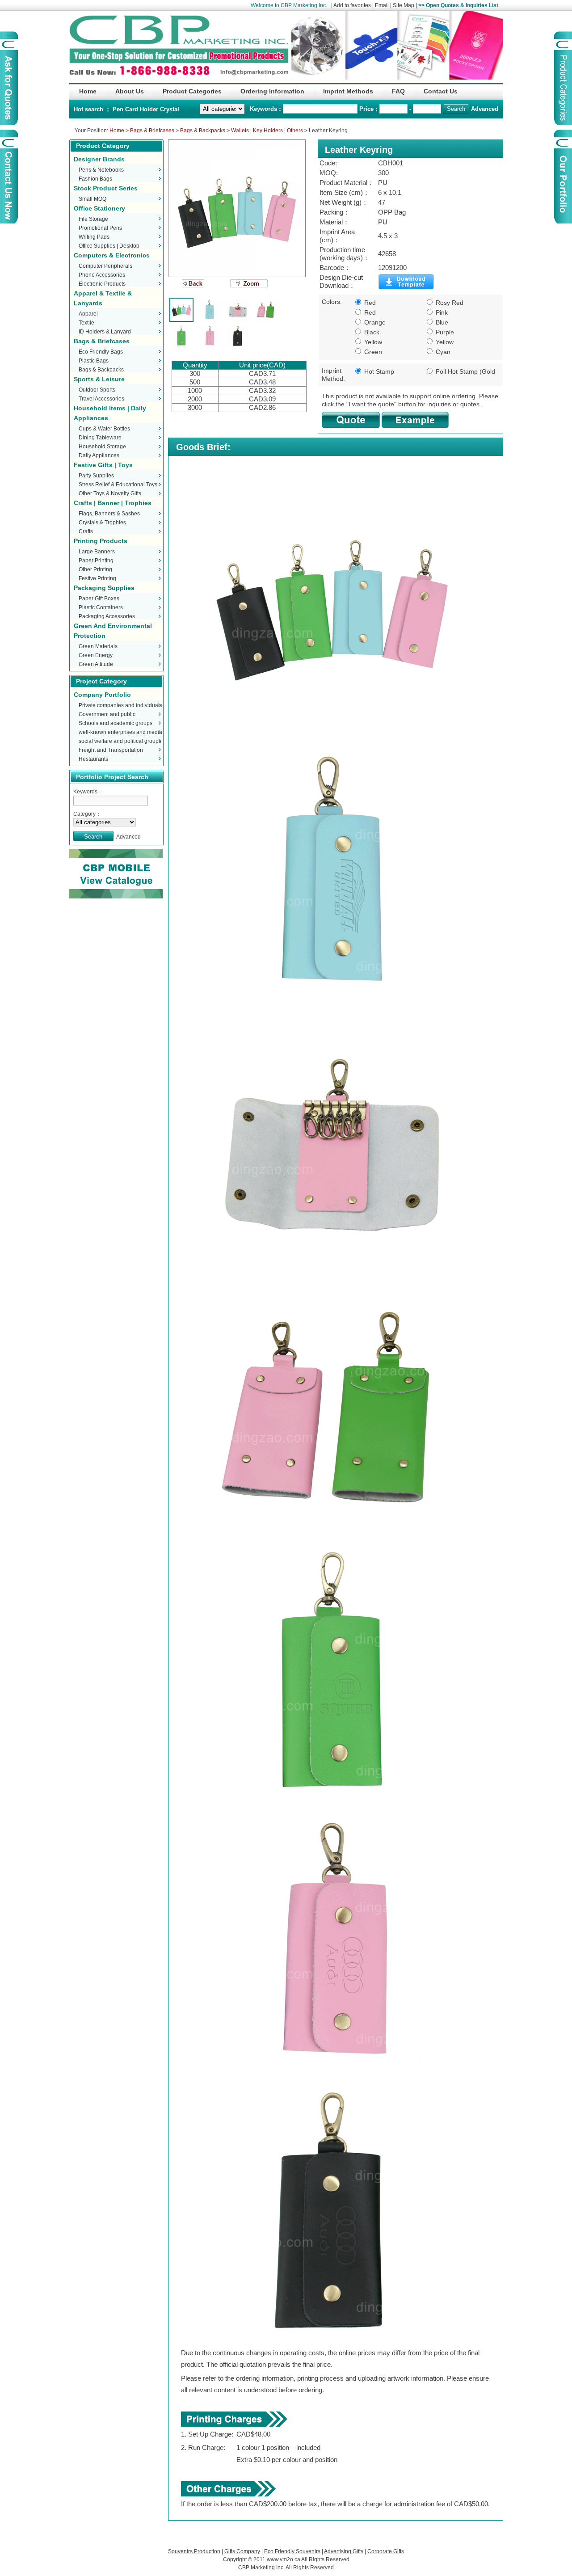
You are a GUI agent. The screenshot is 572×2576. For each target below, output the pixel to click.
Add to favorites (352, 5)
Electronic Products (102, 284)
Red (369, 303)
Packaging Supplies (104, 588)
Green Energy (96, 655)
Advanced (485, 109)
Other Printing (95, 569)
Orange (374, 322)
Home (117, 131)
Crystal (170, 109)
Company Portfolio (102, 695)
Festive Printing (97, 578)
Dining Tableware (100, 438)
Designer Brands (99, 159)
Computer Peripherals (105, 266)
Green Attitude (96, 664)
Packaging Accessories (107, 616)
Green (372, 352)
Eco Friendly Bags (101, 352)
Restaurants (93, 759)
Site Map (404, 5)
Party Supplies (96, 476)
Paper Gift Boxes (99, 599)
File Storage (93, 219)
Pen (119, 109)
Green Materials (98, 646)
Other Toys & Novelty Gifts (110, 493)
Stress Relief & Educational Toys (118, 485)
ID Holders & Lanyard (105, 332)
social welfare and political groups (120, 741)
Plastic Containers (101, 607)
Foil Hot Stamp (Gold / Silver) (460, 372)
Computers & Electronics (112, 255)
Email (382, 5)
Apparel (88, 314)
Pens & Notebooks (101, 170)
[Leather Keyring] (237, 208)
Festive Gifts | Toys (103, 465)
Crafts (86, 531)
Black (371, 332)
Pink (441, 312)
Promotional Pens (100, 228)
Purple (444, 332)
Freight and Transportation (111, 750)
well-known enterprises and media (120, 732)
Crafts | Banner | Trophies (113, 503)
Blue (441, 322)
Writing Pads (94, 237)
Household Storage (102, 447)
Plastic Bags (94, 361)
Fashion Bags (95, 179)
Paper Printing (96, 561)
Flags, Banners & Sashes (109, 514)
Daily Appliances (99, 455)
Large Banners (97, 552)
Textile (86, 323)
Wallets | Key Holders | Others (267, 131)
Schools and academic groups (116, 723)
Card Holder (143, 109)
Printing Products (101, 541)
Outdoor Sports (97, 390)
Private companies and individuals (120, 705)
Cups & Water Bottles (104, 429)
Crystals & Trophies (102, 523)
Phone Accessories (102, 275)
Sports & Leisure (99, 379)
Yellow (372, 342)
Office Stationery (99, 208)
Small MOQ (93, 199)
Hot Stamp (378, 371)
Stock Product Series (106, 188)
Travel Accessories (101, 399)
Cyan (442, 352)
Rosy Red (449, 303)
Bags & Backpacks (203, 131)
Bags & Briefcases (152, 131)
